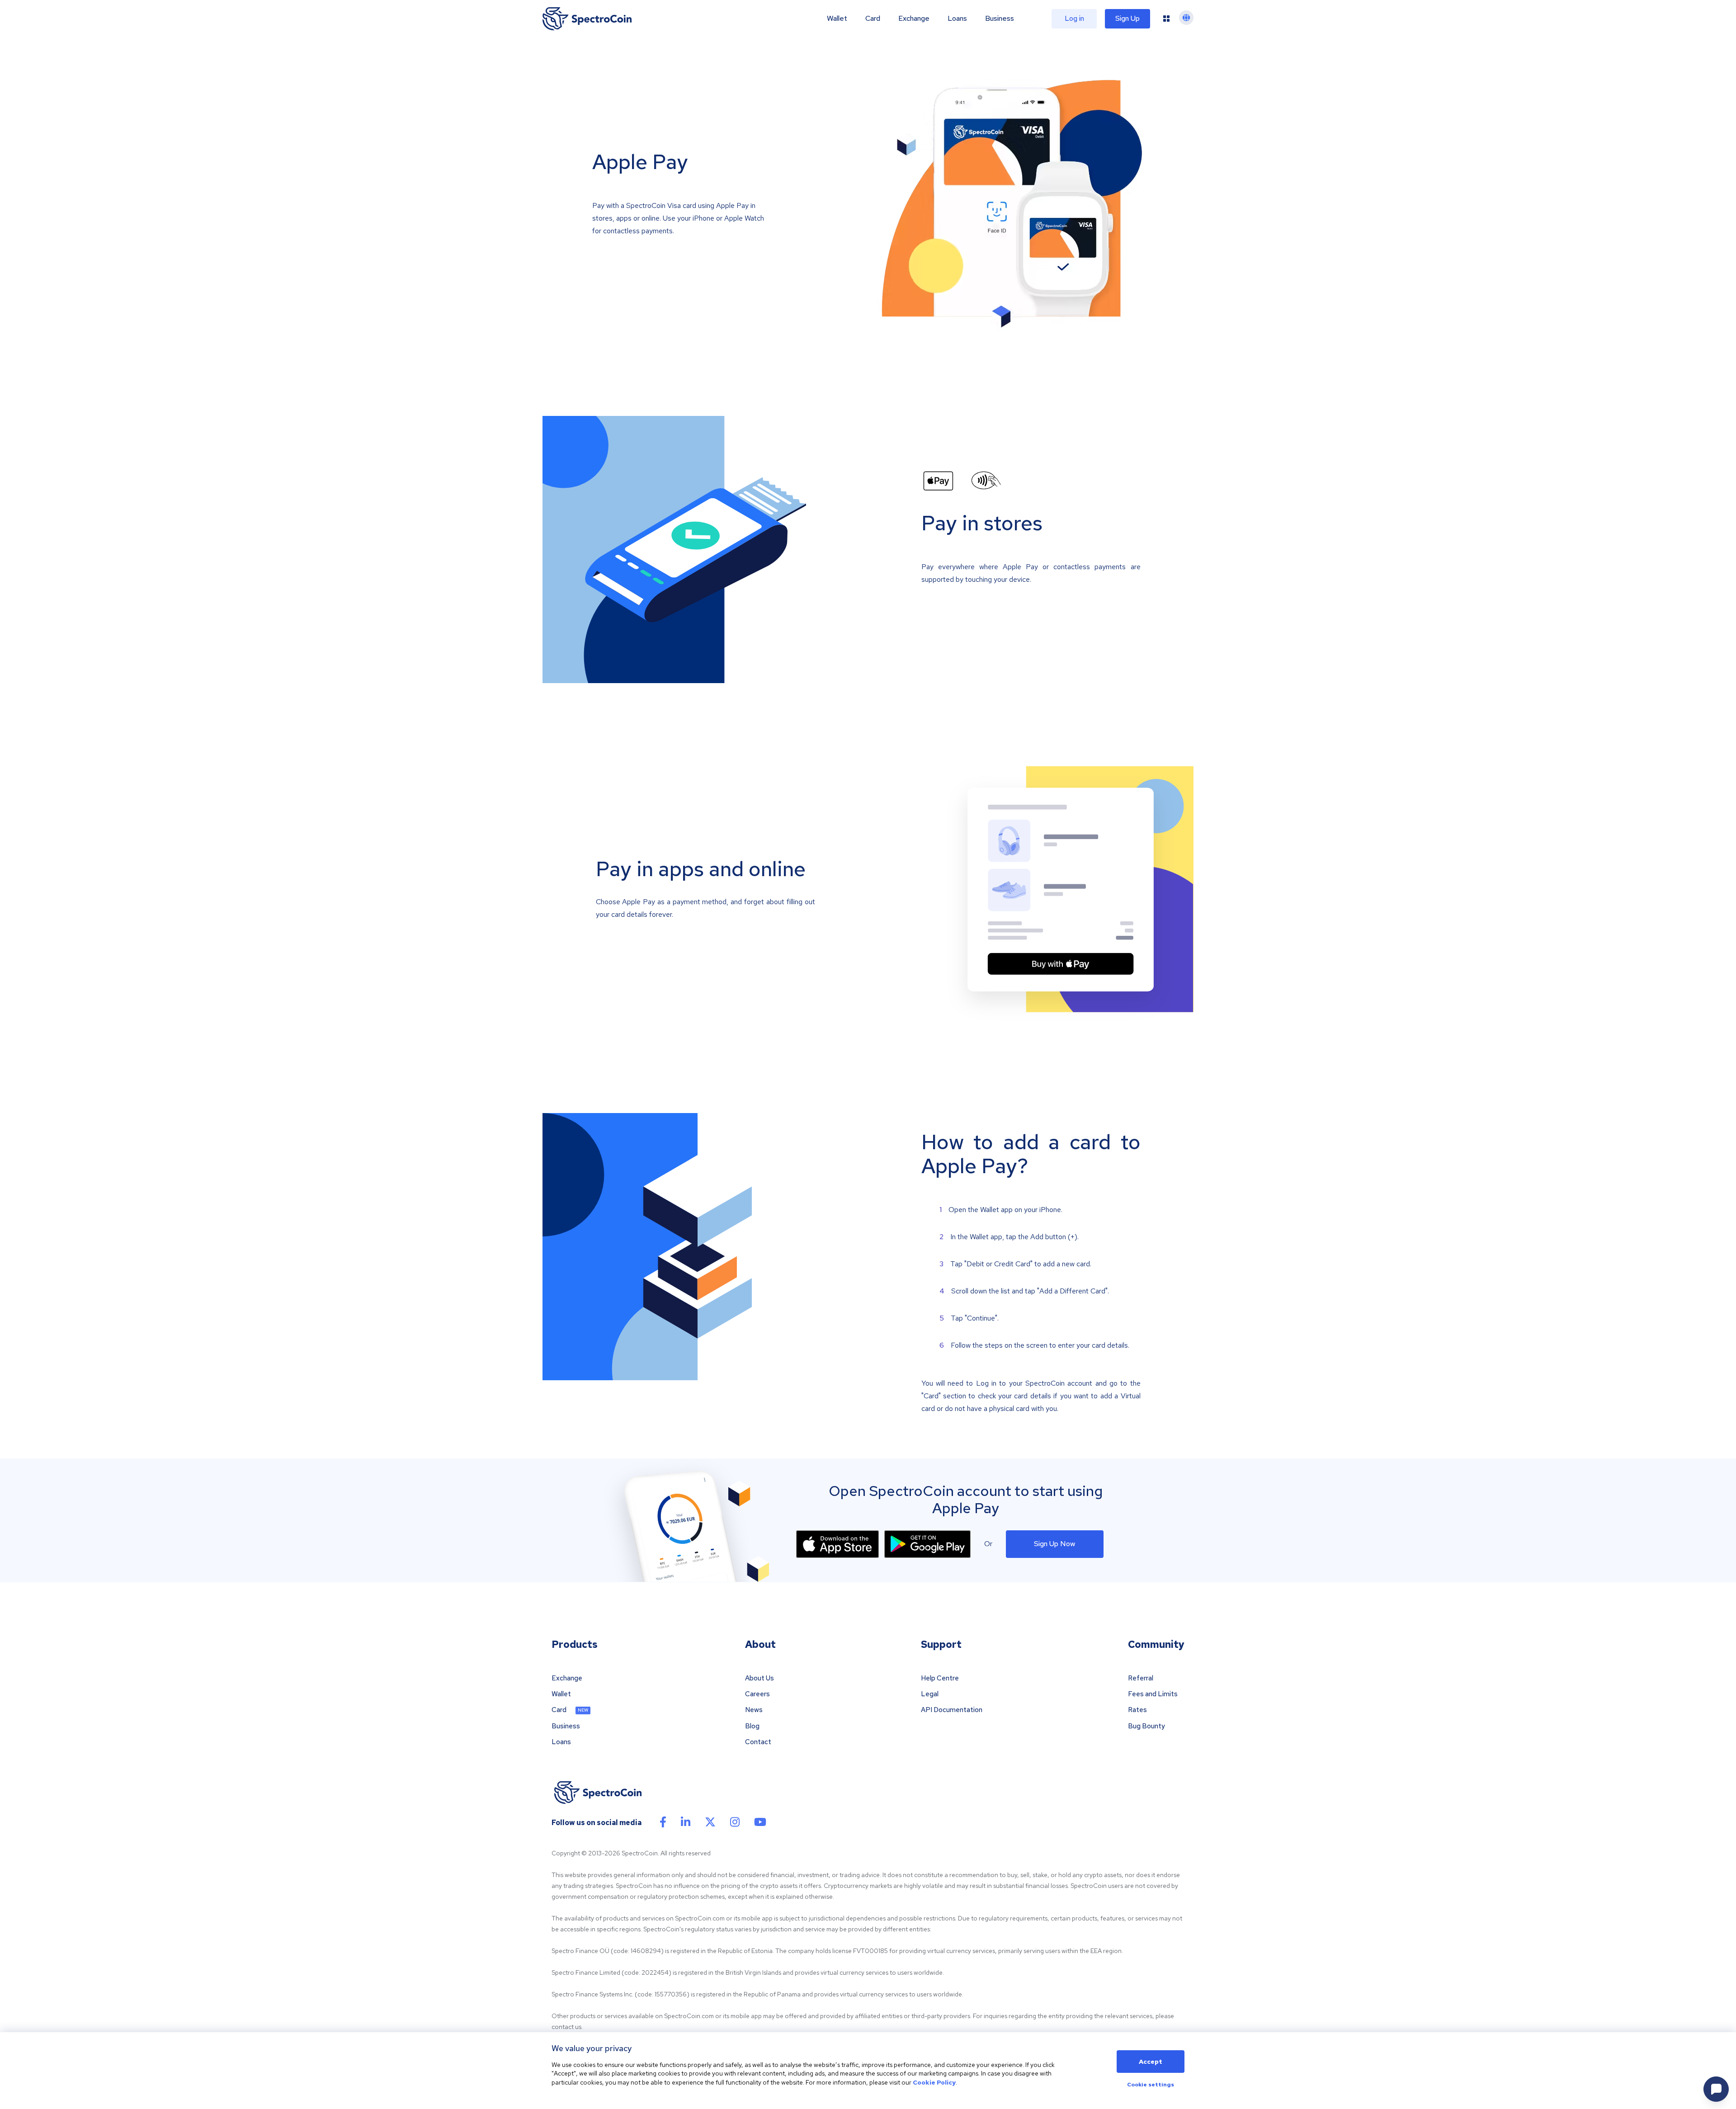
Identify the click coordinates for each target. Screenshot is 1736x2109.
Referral (1141, 1678)
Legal (930, 1694)
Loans (957, 19)
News (754, 1710)
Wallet (837, 19)
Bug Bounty (1146, 1726)
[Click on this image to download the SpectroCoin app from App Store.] (837, 1544)
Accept (1151, 2062)
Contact (758, 1742)
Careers (757, 1694)
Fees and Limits (1153, 1694)
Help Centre (940, 1678)
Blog (752, 1726)
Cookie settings (1151, 2085)
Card (873, 19)
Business (1000, 19)
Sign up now (1055, 1544)
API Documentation (952, 1710)
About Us (759, 1678)
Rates (1137, 1710)
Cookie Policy (934, 2082)
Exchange (914, 19)
